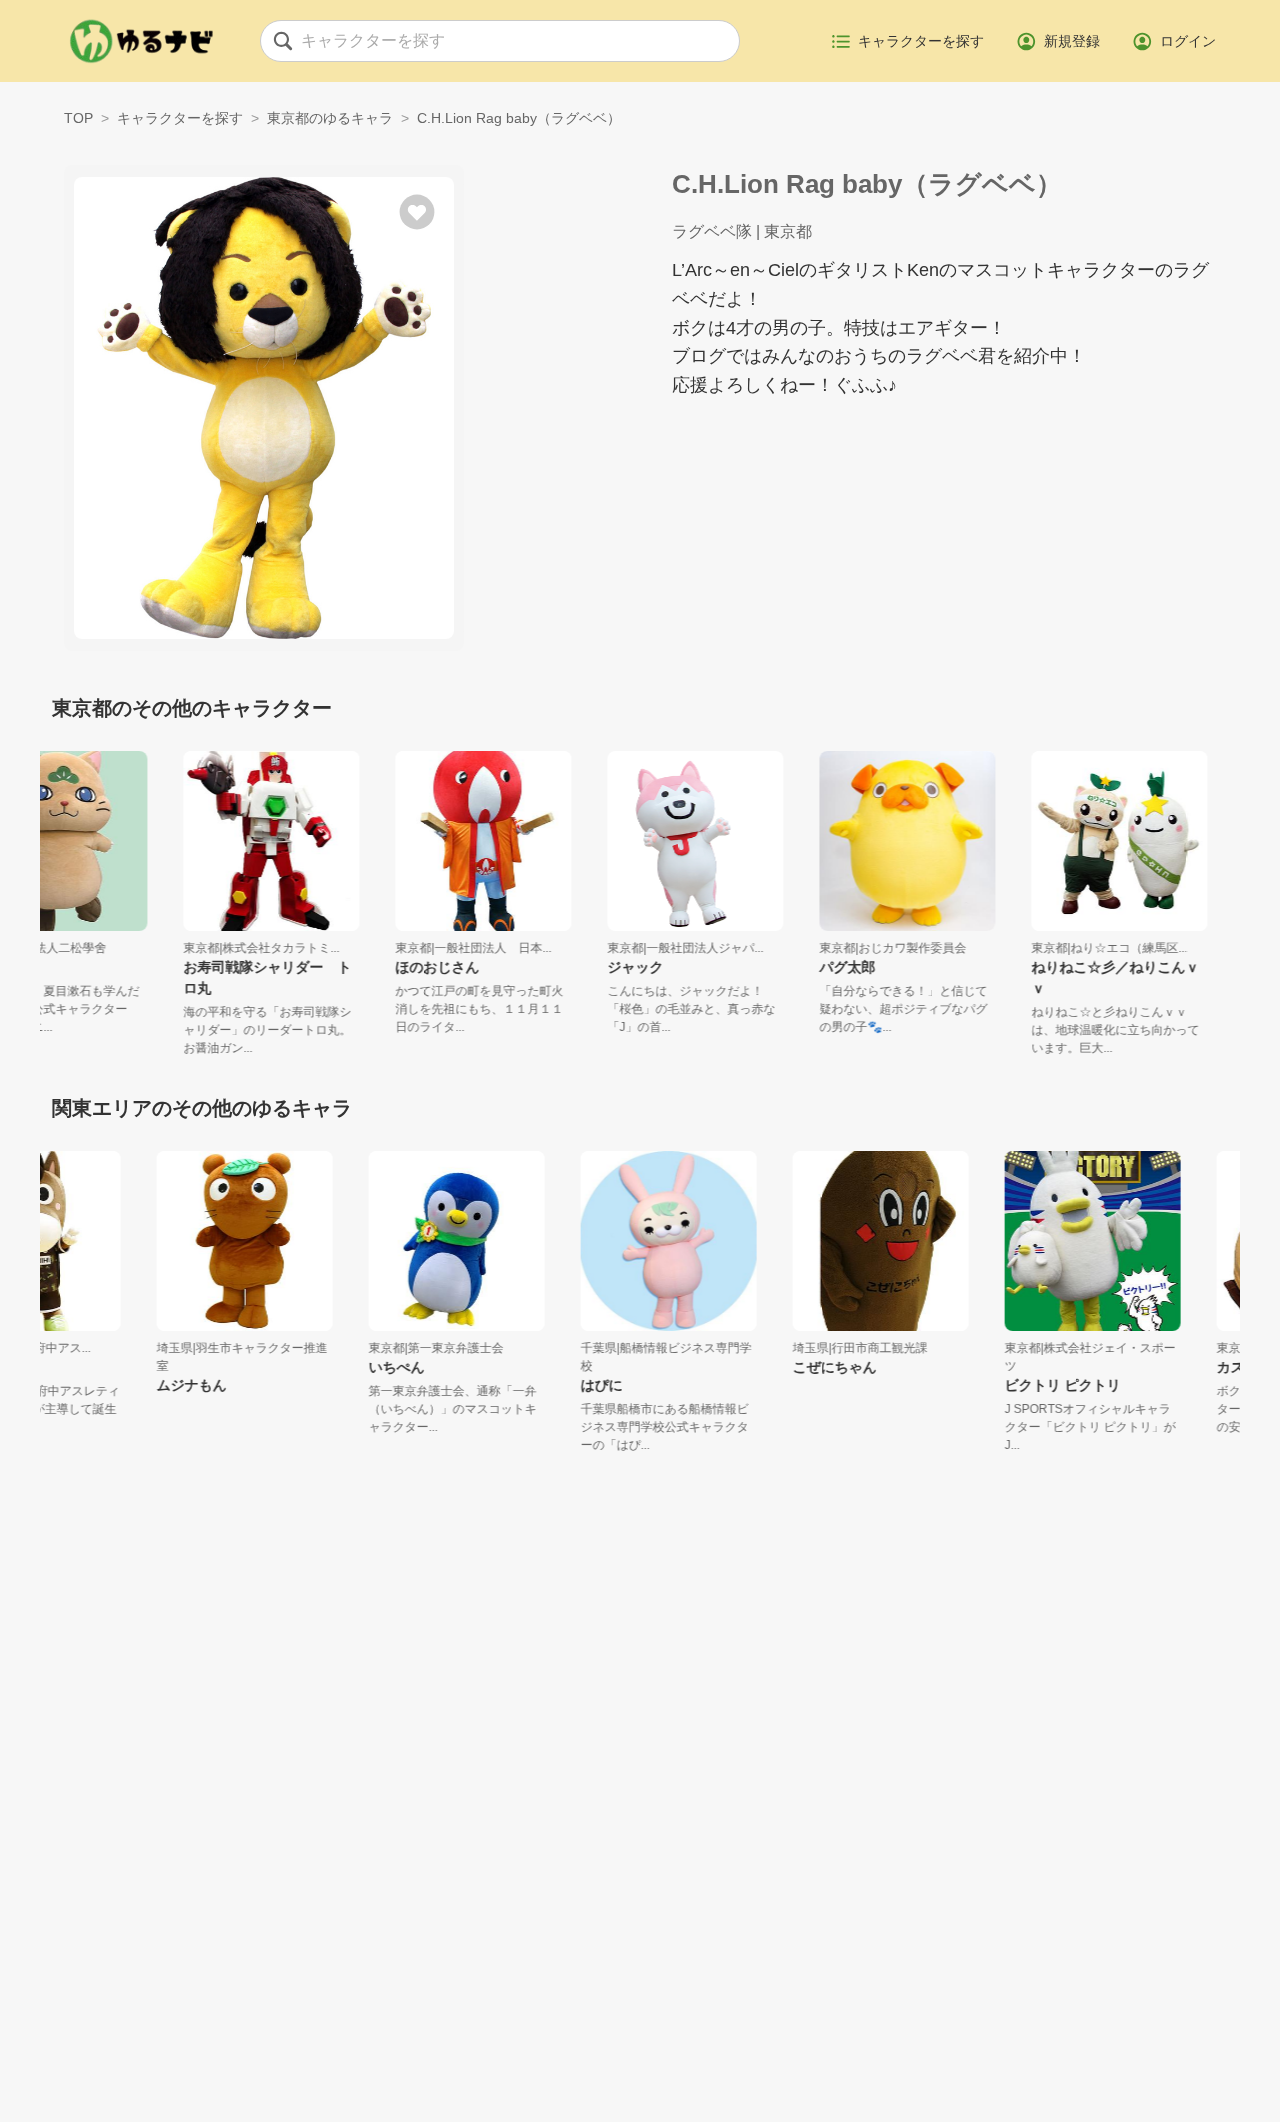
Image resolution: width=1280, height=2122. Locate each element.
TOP (78, 118)
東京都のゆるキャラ (330, 118)
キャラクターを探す (180, 118)
